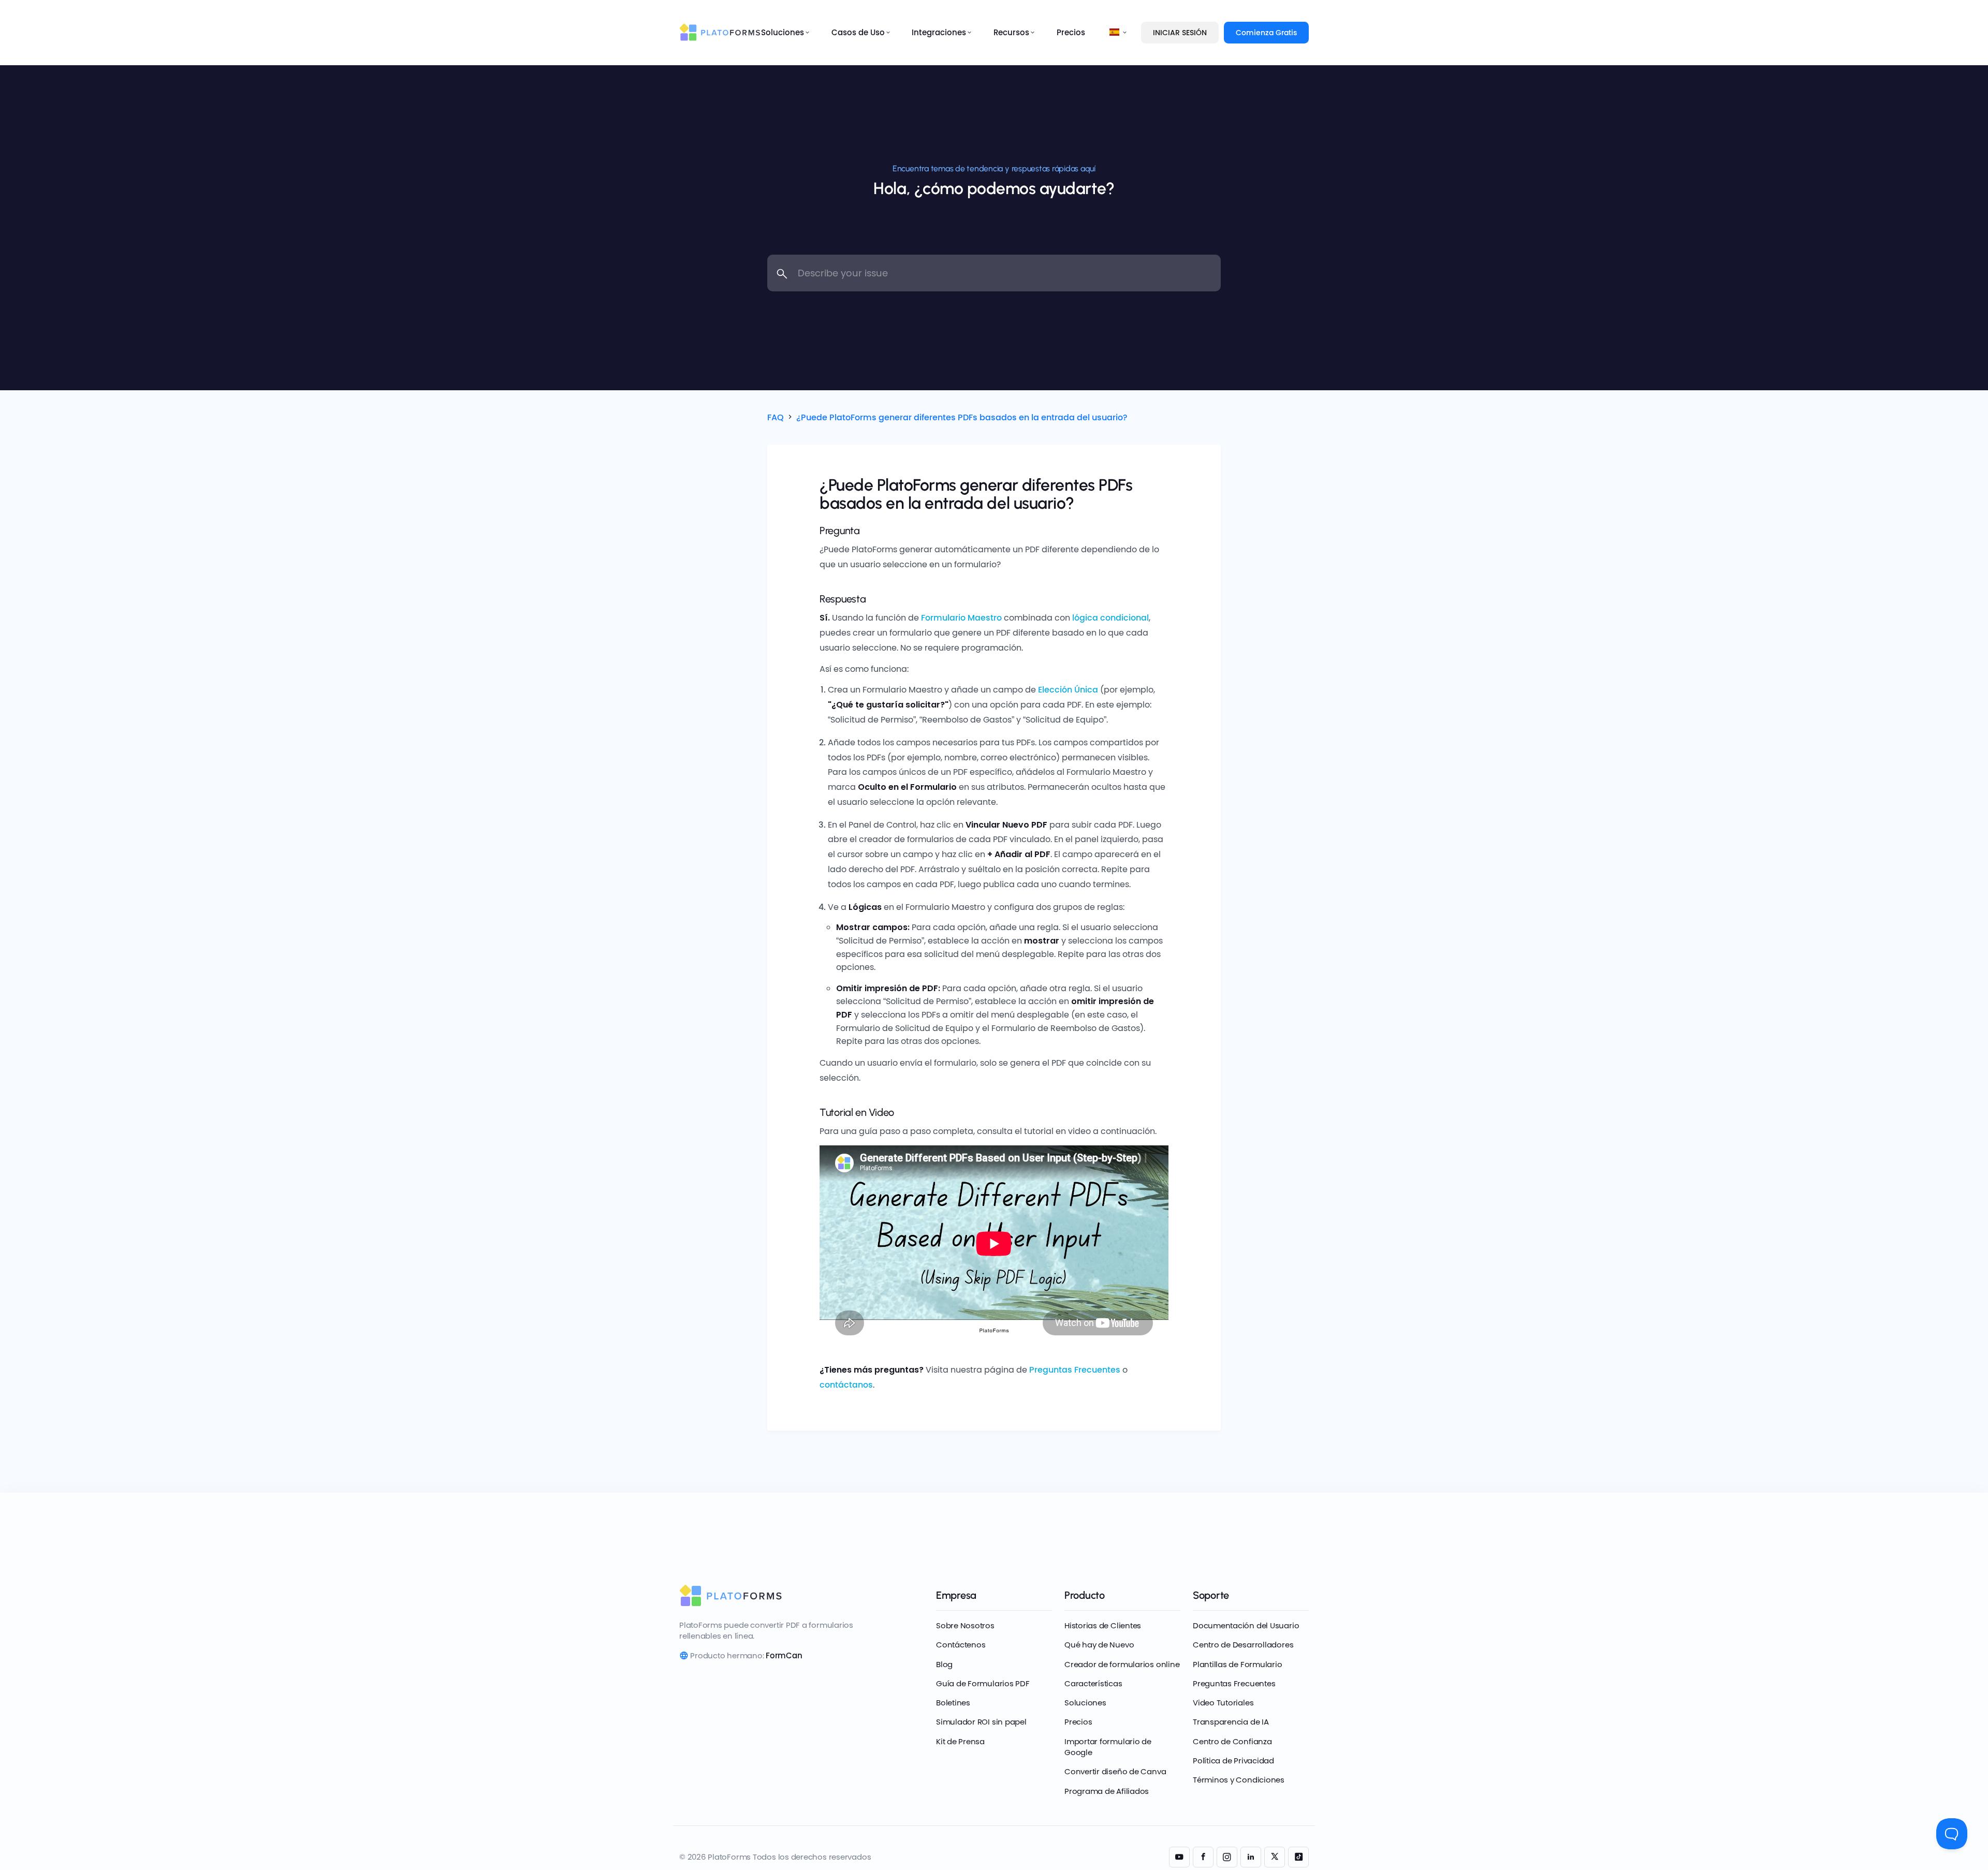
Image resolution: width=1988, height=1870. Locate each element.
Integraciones (939, 32)
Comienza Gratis (1266, 33)
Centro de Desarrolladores (1243, 1645)
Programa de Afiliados (1107, 1791)
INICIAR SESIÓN (1180, 33)
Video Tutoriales (1223, 1703)
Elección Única (1068, 690)
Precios (1071, 32)
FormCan (784, 1655)
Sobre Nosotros (965, 1625)
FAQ (776, 417)
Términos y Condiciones (1239, 1780)
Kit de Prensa (960, 1741)
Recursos (1011, 32)
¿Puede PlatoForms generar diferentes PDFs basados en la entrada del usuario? (962, 417)
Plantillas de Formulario (1238, 1664)
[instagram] (1227, 1857)
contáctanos (846, 1385)
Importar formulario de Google (1108, 1747)
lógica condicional (1110, 618)
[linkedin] (1251, 1857)
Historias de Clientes (1103, 1625)
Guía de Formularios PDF (983, 1683)
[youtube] (1179, 1857)
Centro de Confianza (1232, 1741)
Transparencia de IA (1231, 1722)
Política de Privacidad (1233, 1761)
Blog (944, 1664)
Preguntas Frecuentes (1075, 1370)
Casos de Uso (858, 32)
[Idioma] (1115, 33)
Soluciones (783, 32)
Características (1093, 1683)
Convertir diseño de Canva (1115, 1771)
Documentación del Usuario (1246, 1625)
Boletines (953, 1703)
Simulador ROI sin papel (981, 1722)
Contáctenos (961, 1645)
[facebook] (1203, 1857)
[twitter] (1275, 1857)
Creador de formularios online (1122, 1664)
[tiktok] (1298, 1857)
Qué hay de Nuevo (1099, 1645)
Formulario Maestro (961, 618)
